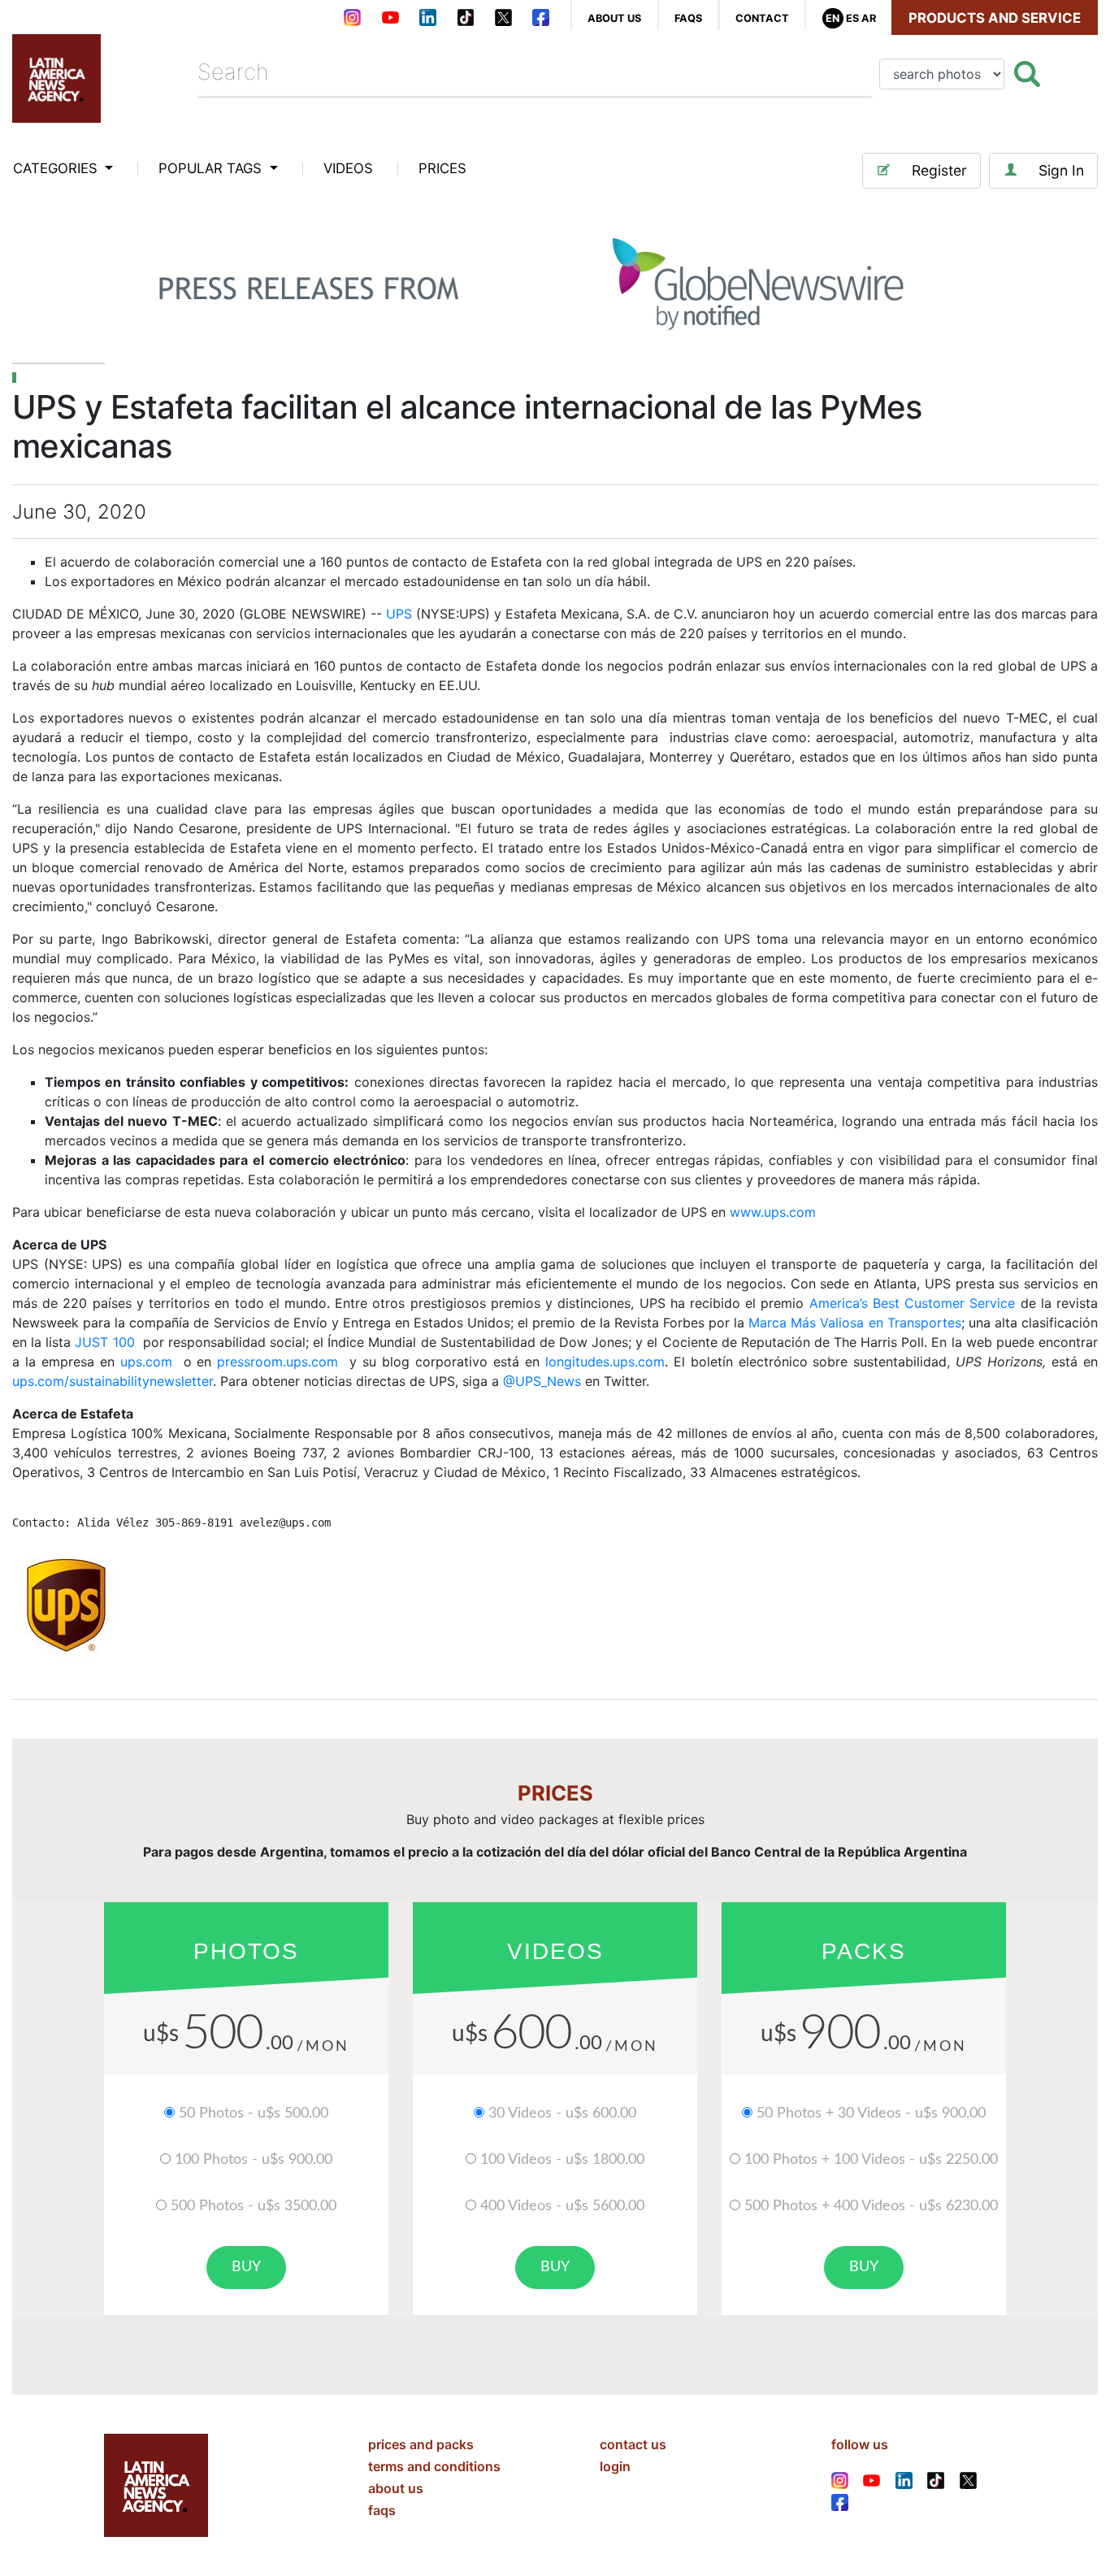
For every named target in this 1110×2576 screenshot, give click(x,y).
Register (939, 170)
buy (246, 2267)
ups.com (146, 1362)
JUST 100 (104, 1342)
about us (614, 18)
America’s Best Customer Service (913, 1303)
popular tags (212, 168)
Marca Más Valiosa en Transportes (854, 1323)
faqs (688, 18)
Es (852, 18)
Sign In (1061, 170)
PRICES (442, 168)
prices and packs (421, 2444)
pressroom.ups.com (277, 1362)
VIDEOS (348, 168)
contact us (633, 2444)
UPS (399, 614)
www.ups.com (773, 1212)
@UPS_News (542, 1381)
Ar (869, 18)
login (615, 2466)
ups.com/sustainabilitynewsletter (113, 1381)
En (832, 18)
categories (57, 168)
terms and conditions (434, 2466)
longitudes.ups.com (605, 1362)
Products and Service (995, 18)
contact (762, 18)
